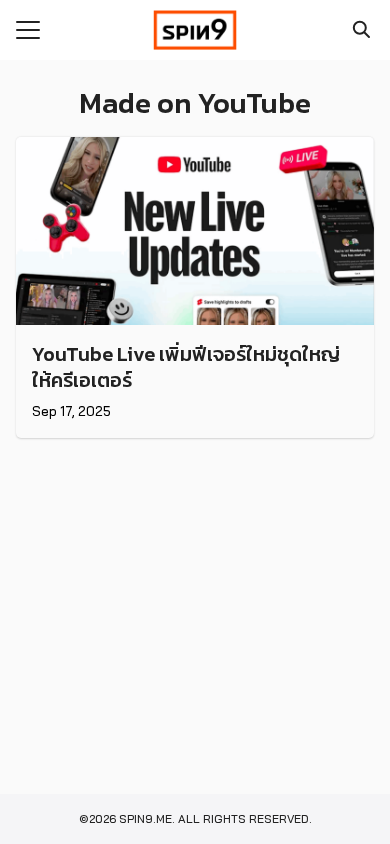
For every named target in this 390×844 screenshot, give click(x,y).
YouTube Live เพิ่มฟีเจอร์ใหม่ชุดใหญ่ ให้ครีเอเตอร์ (186, 367)
